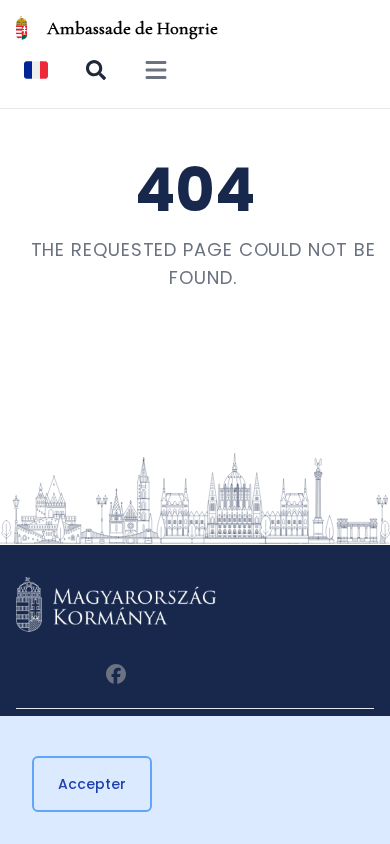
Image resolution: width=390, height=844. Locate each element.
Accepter (92, 784)
